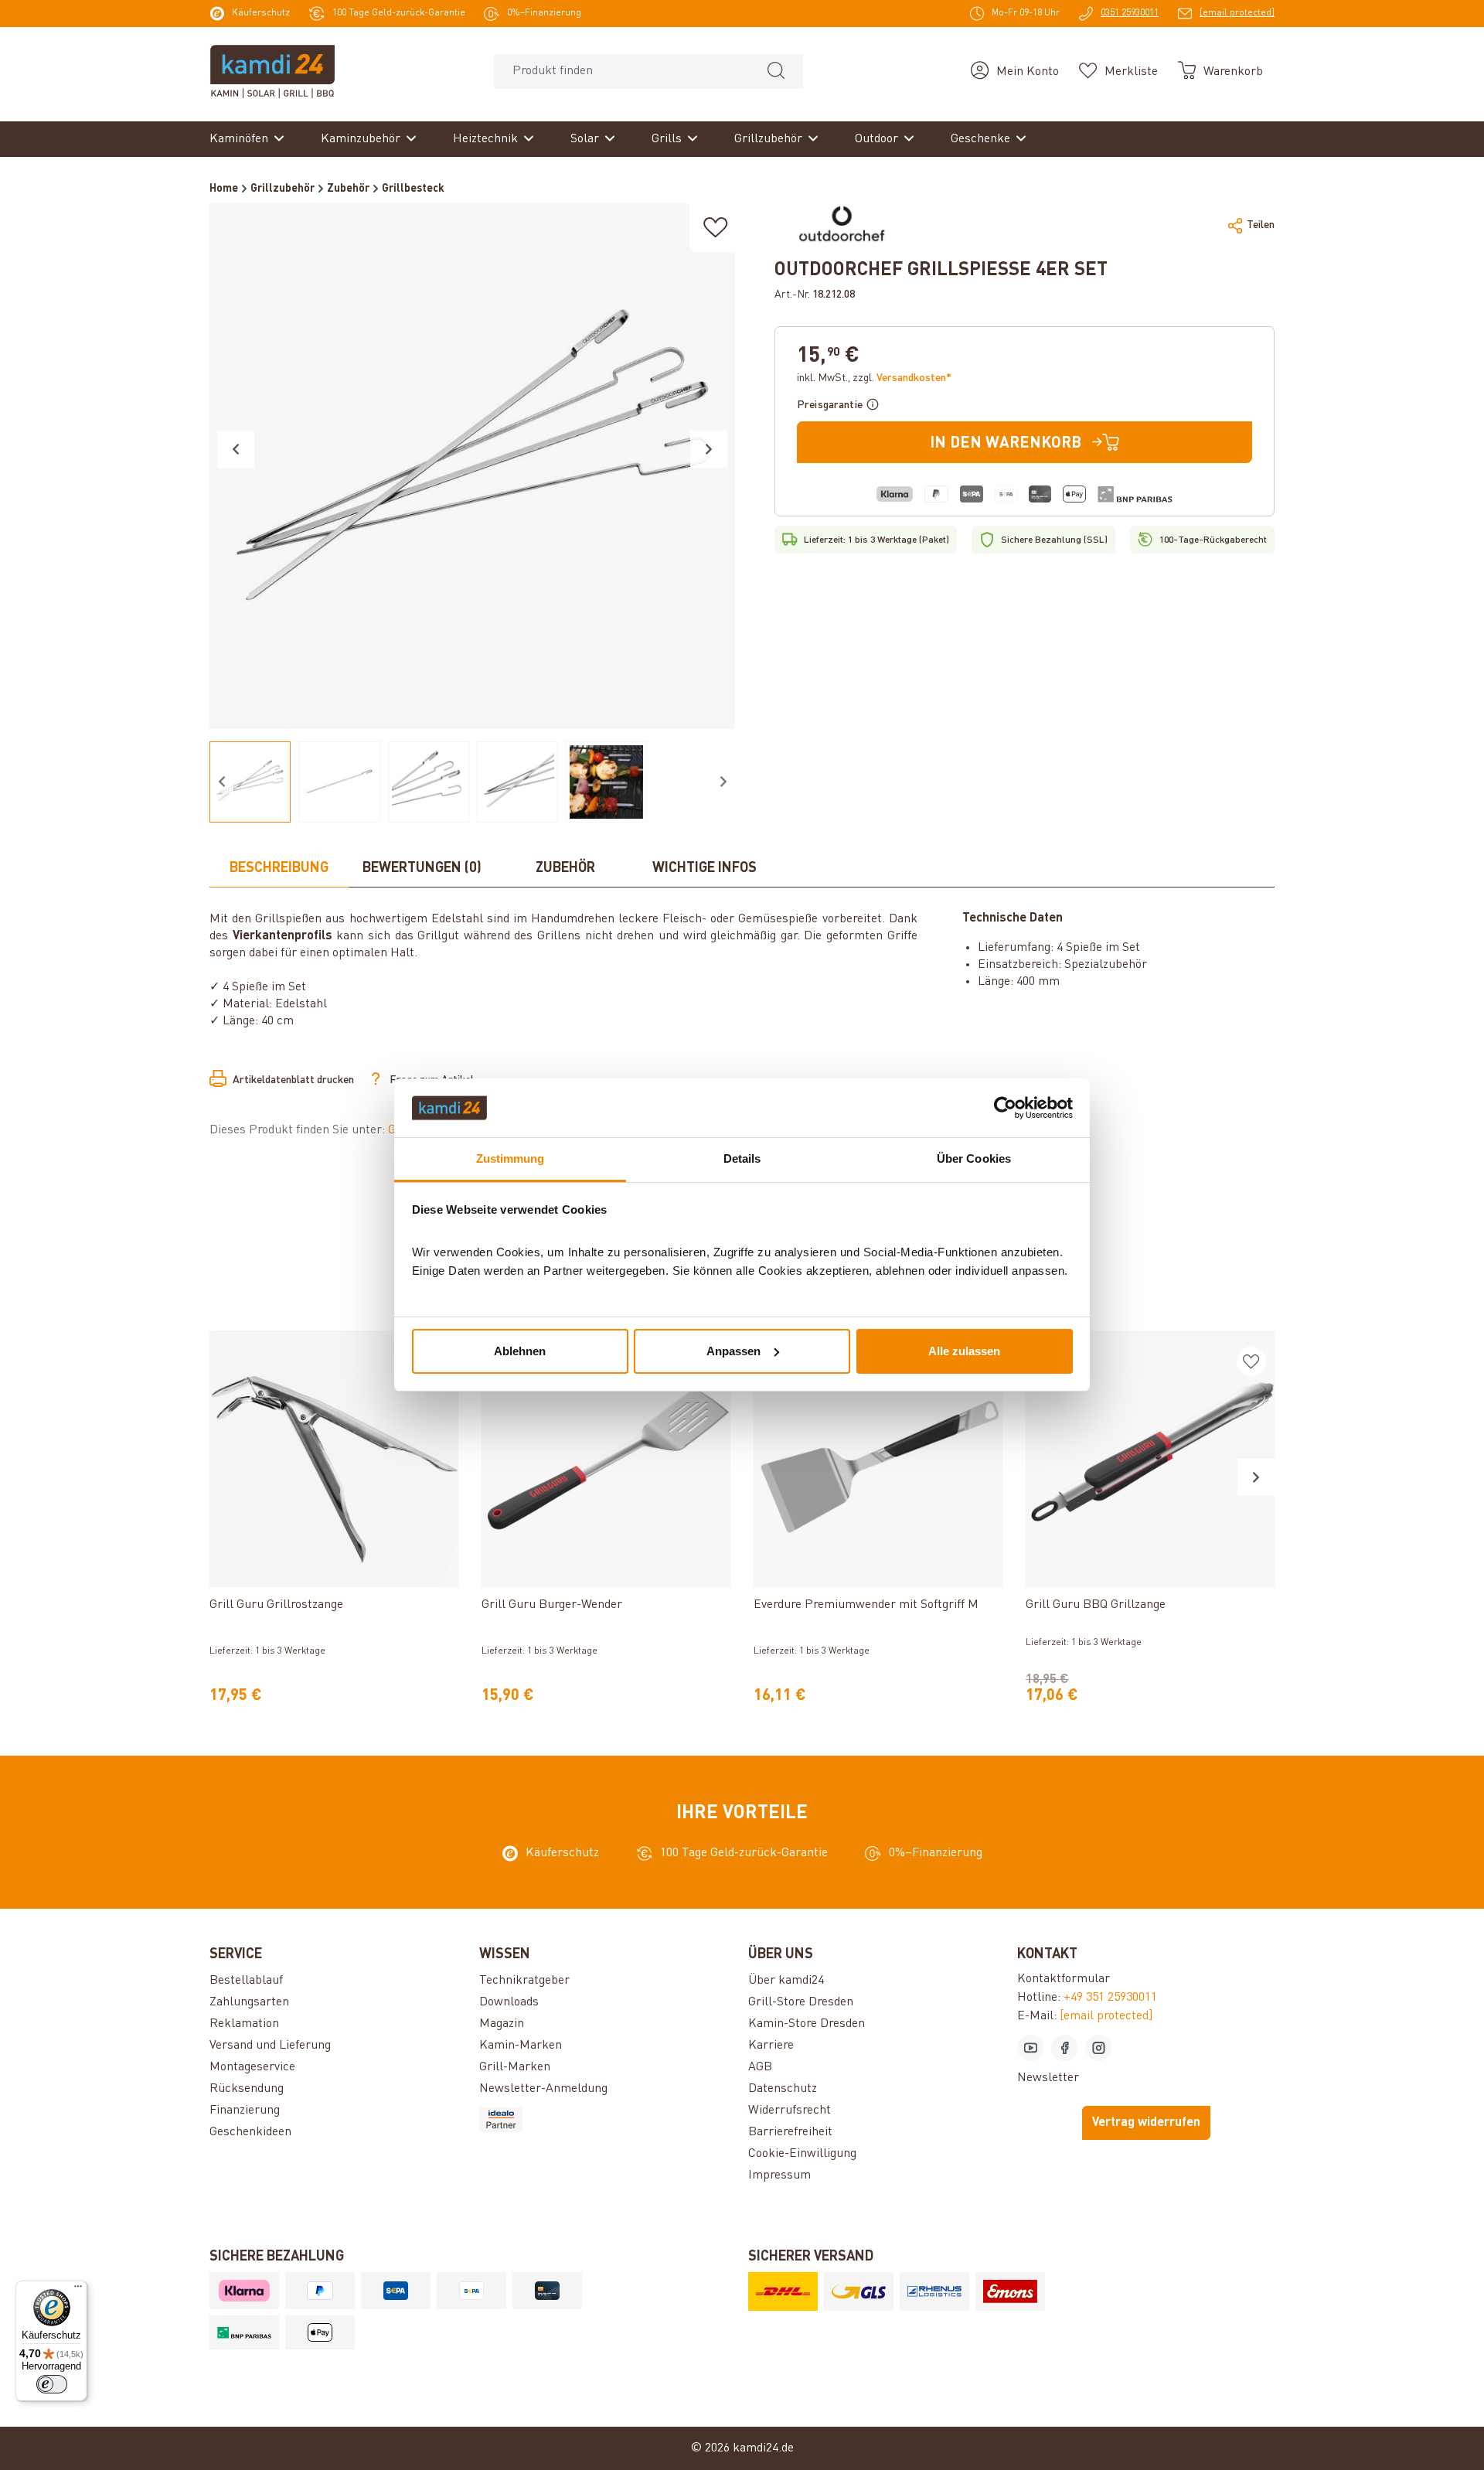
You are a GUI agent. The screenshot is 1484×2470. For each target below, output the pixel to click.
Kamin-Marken (521, 2046)
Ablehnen (520, 1351)
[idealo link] (608, 2120)
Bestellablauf (246, 1981)
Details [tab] (742, 1158)
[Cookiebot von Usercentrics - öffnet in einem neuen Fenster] (1005, 1108)
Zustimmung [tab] (511, 1158)
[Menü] (78, 2290)
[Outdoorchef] (842, 225)
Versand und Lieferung (270, 2046)
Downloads (509, 2002)
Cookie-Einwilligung (802, 2154)
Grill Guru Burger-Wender (552, 1605)
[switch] (52, 2384)
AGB (760, 2067)
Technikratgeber (524, 1981)
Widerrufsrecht (790, 2111)
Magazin (502, 2024)
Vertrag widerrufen (1146, 2123)
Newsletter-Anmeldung (543, 2089)
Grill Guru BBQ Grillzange (1096, 1605)
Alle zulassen (964, 1351)
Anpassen (733, 1351)
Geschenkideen (250, 2132)
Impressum (779, 2175)
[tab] (279, 869)
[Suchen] (776, 72)
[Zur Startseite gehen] (272, 71)
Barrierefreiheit (790, 2132)
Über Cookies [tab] (974, 1158)
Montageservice (252, 2067)
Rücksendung (247, 2089)
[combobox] (622, 72)
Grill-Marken (515, 2067)
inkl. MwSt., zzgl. (874, 378)
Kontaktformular (1064, 1979)
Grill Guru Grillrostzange (276, 1605)
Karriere (771, 2046)
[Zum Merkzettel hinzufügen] (716, 228)
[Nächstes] (709, 449)
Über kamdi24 (786, 1981)
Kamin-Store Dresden (807, 2024)
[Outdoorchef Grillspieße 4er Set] (472, 466)
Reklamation (244, 2024)
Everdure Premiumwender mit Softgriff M (866, 1605)
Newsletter (1048, 2078)
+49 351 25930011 (1110, 1998)
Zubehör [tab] (565, 868)
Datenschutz (783, 2089)
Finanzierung (245, 2111)
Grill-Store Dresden (801, 2002)
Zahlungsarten (249, 2002)
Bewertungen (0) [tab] (422, 868)
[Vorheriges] (236, 449)
